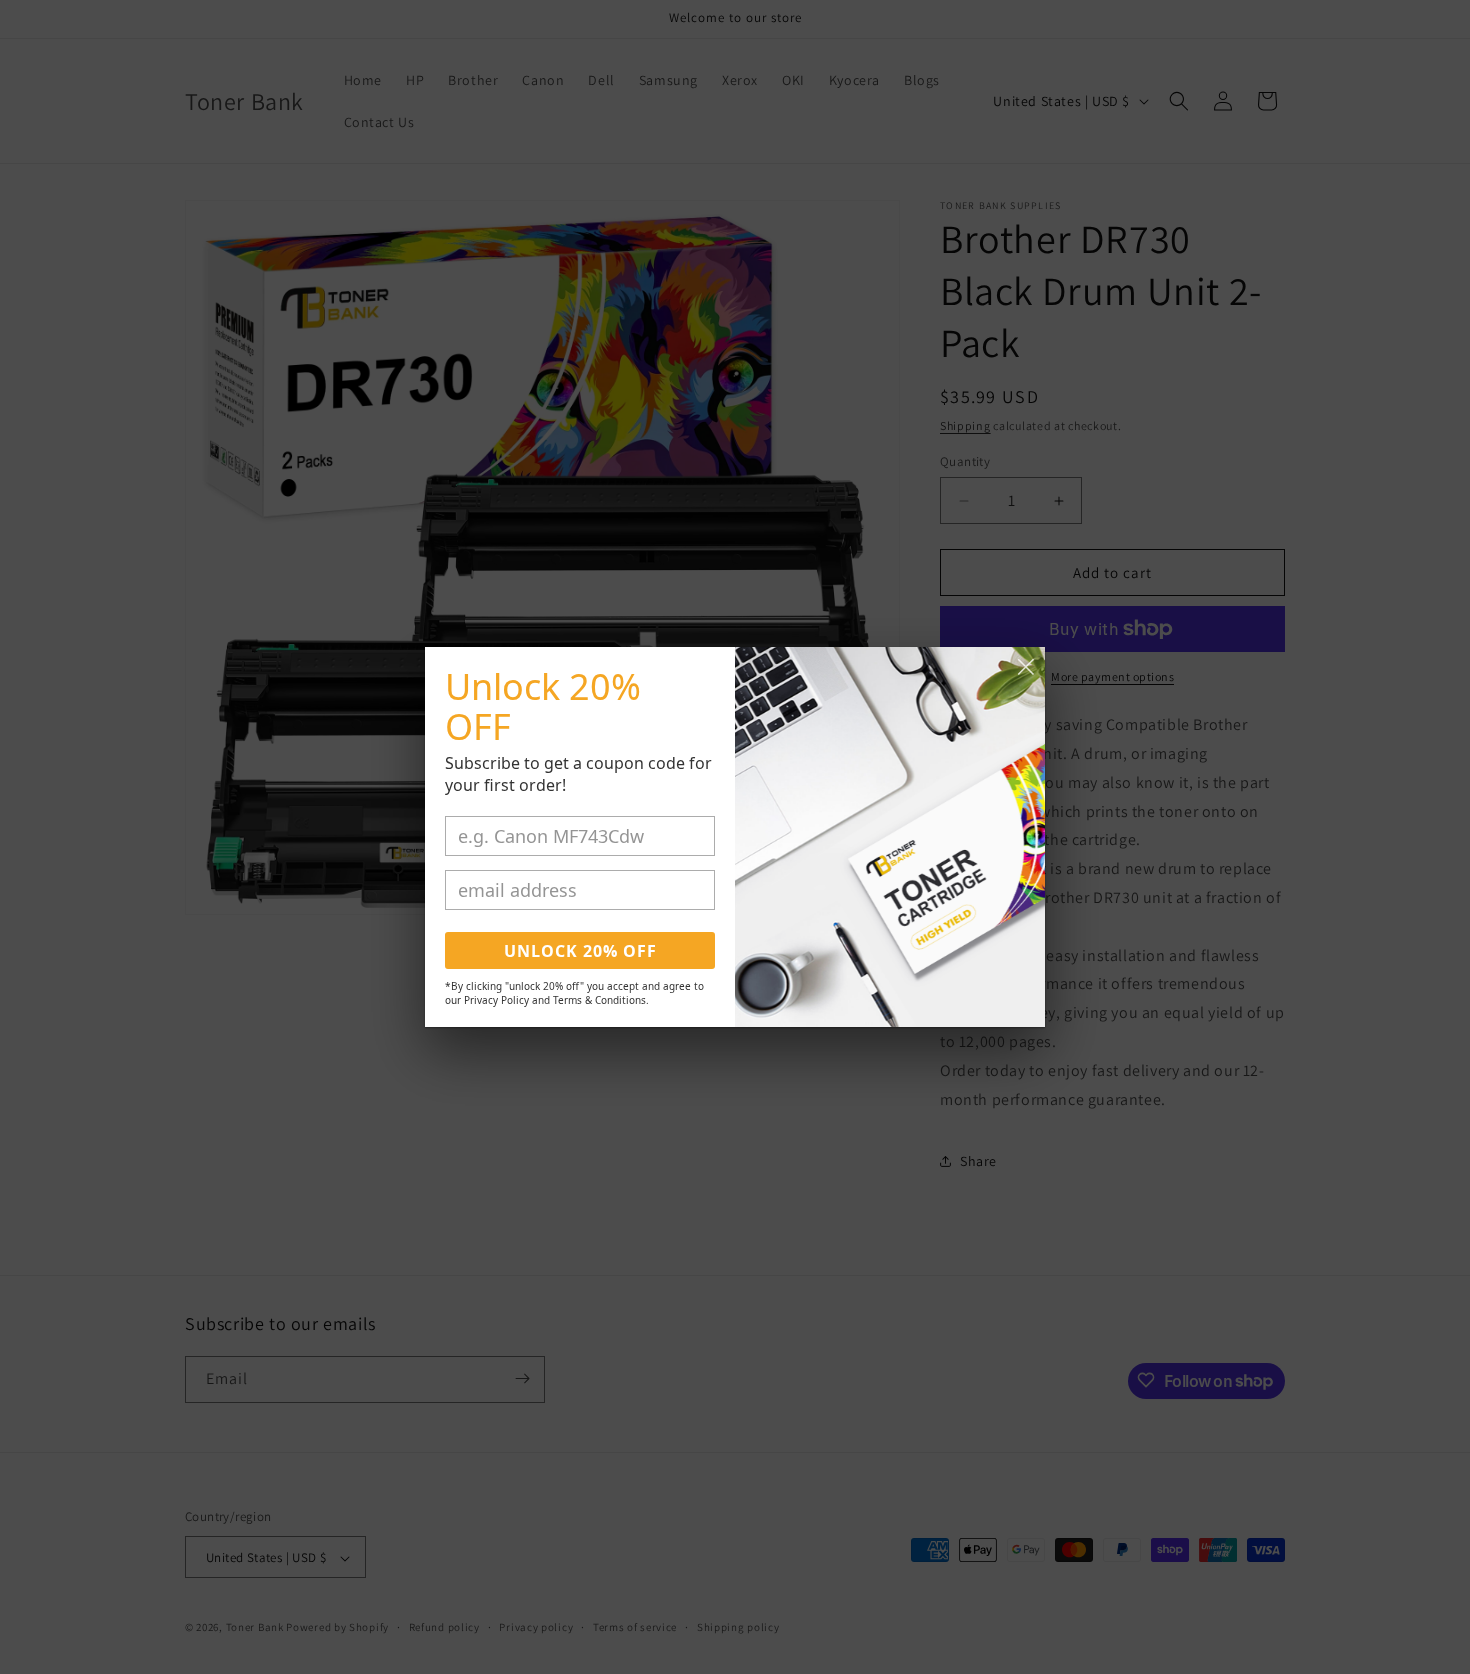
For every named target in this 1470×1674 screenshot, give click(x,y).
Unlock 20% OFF (580, 951)
